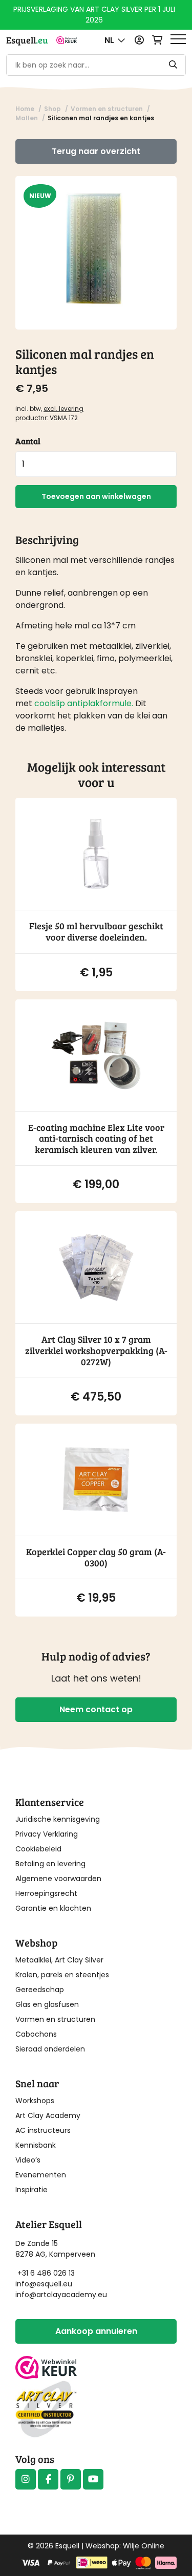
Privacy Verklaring (47, 1834)
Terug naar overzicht (96, 151)
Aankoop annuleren (96, 2331)
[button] (115, 40)
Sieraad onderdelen (50, 2049)
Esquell (27, 40)
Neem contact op (96, 1709)
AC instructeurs (43, 2130)
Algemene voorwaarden (58, 1879)
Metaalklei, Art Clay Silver (59, 1960)
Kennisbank (36, 2145)
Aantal (28, 441)
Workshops (35, 2101)
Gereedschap (40, 1990)
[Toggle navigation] (178, 40)
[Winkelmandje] (157, 40)
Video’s (28, 2160)
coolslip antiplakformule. (84, 703)
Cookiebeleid (38, 1849)
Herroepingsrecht (46, 1893)
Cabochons (36, 2034)
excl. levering (63, 409)
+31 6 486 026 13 (46, 2273)
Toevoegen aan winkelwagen (96, 496)
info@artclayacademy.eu (61, 2295)
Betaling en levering (50, 1864)
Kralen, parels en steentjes (62, 1975)
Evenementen (41, 2175)
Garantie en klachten (53, 1908)
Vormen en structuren (55, 2019)
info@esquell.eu (45, 2284)
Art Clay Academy (48, 2115)
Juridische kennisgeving (58, 1819)
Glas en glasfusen (47, 2004)
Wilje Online (144, 2546)
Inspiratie (31, 2190)
